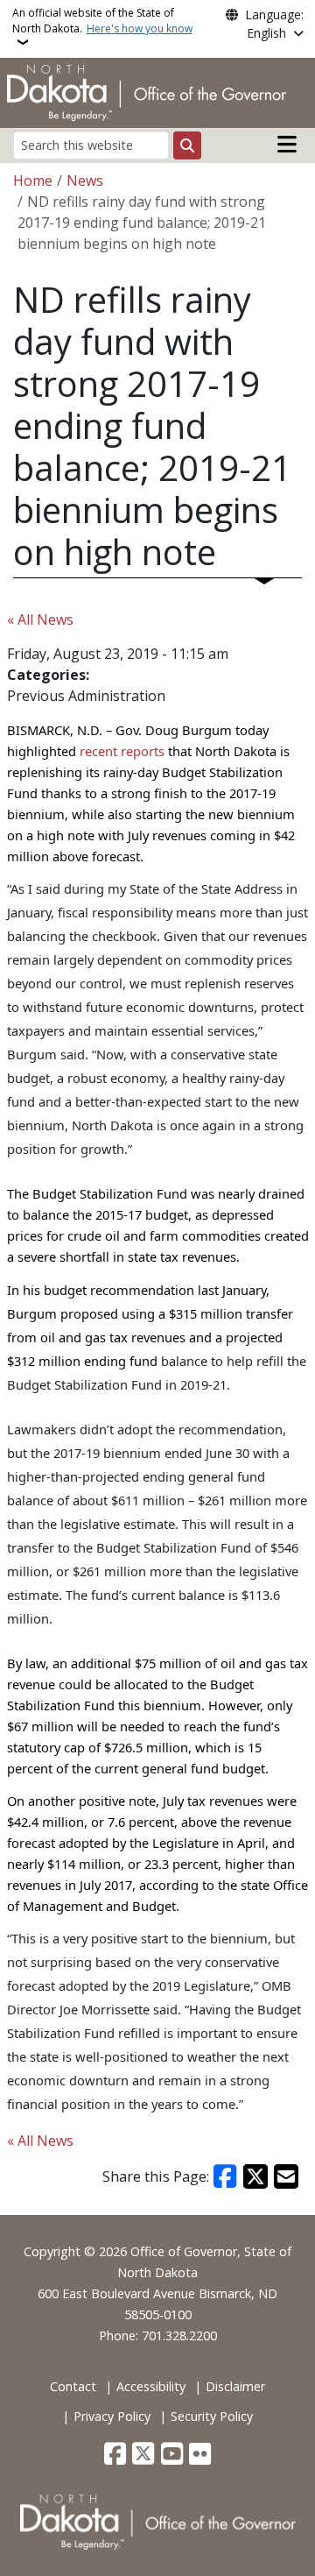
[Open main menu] (287, 145)
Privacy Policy (112, 2416)
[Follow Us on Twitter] (143, 2455)
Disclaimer (235, 2386)
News (85, 180)
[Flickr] (200, 2455)
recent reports (122, 751)
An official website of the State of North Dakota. (102, 21)
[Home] (147, 91)
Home (33, 180)
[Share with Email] (286, 2176)
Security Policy (212, 2416)
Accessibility (151, 2386)
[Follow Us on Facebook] (115, 2455)
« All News (40, 619)
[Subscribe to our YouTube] (172, 2455)
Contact (73, 2386)
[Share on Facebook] (226, 2176)
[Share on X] (255, 2176)
